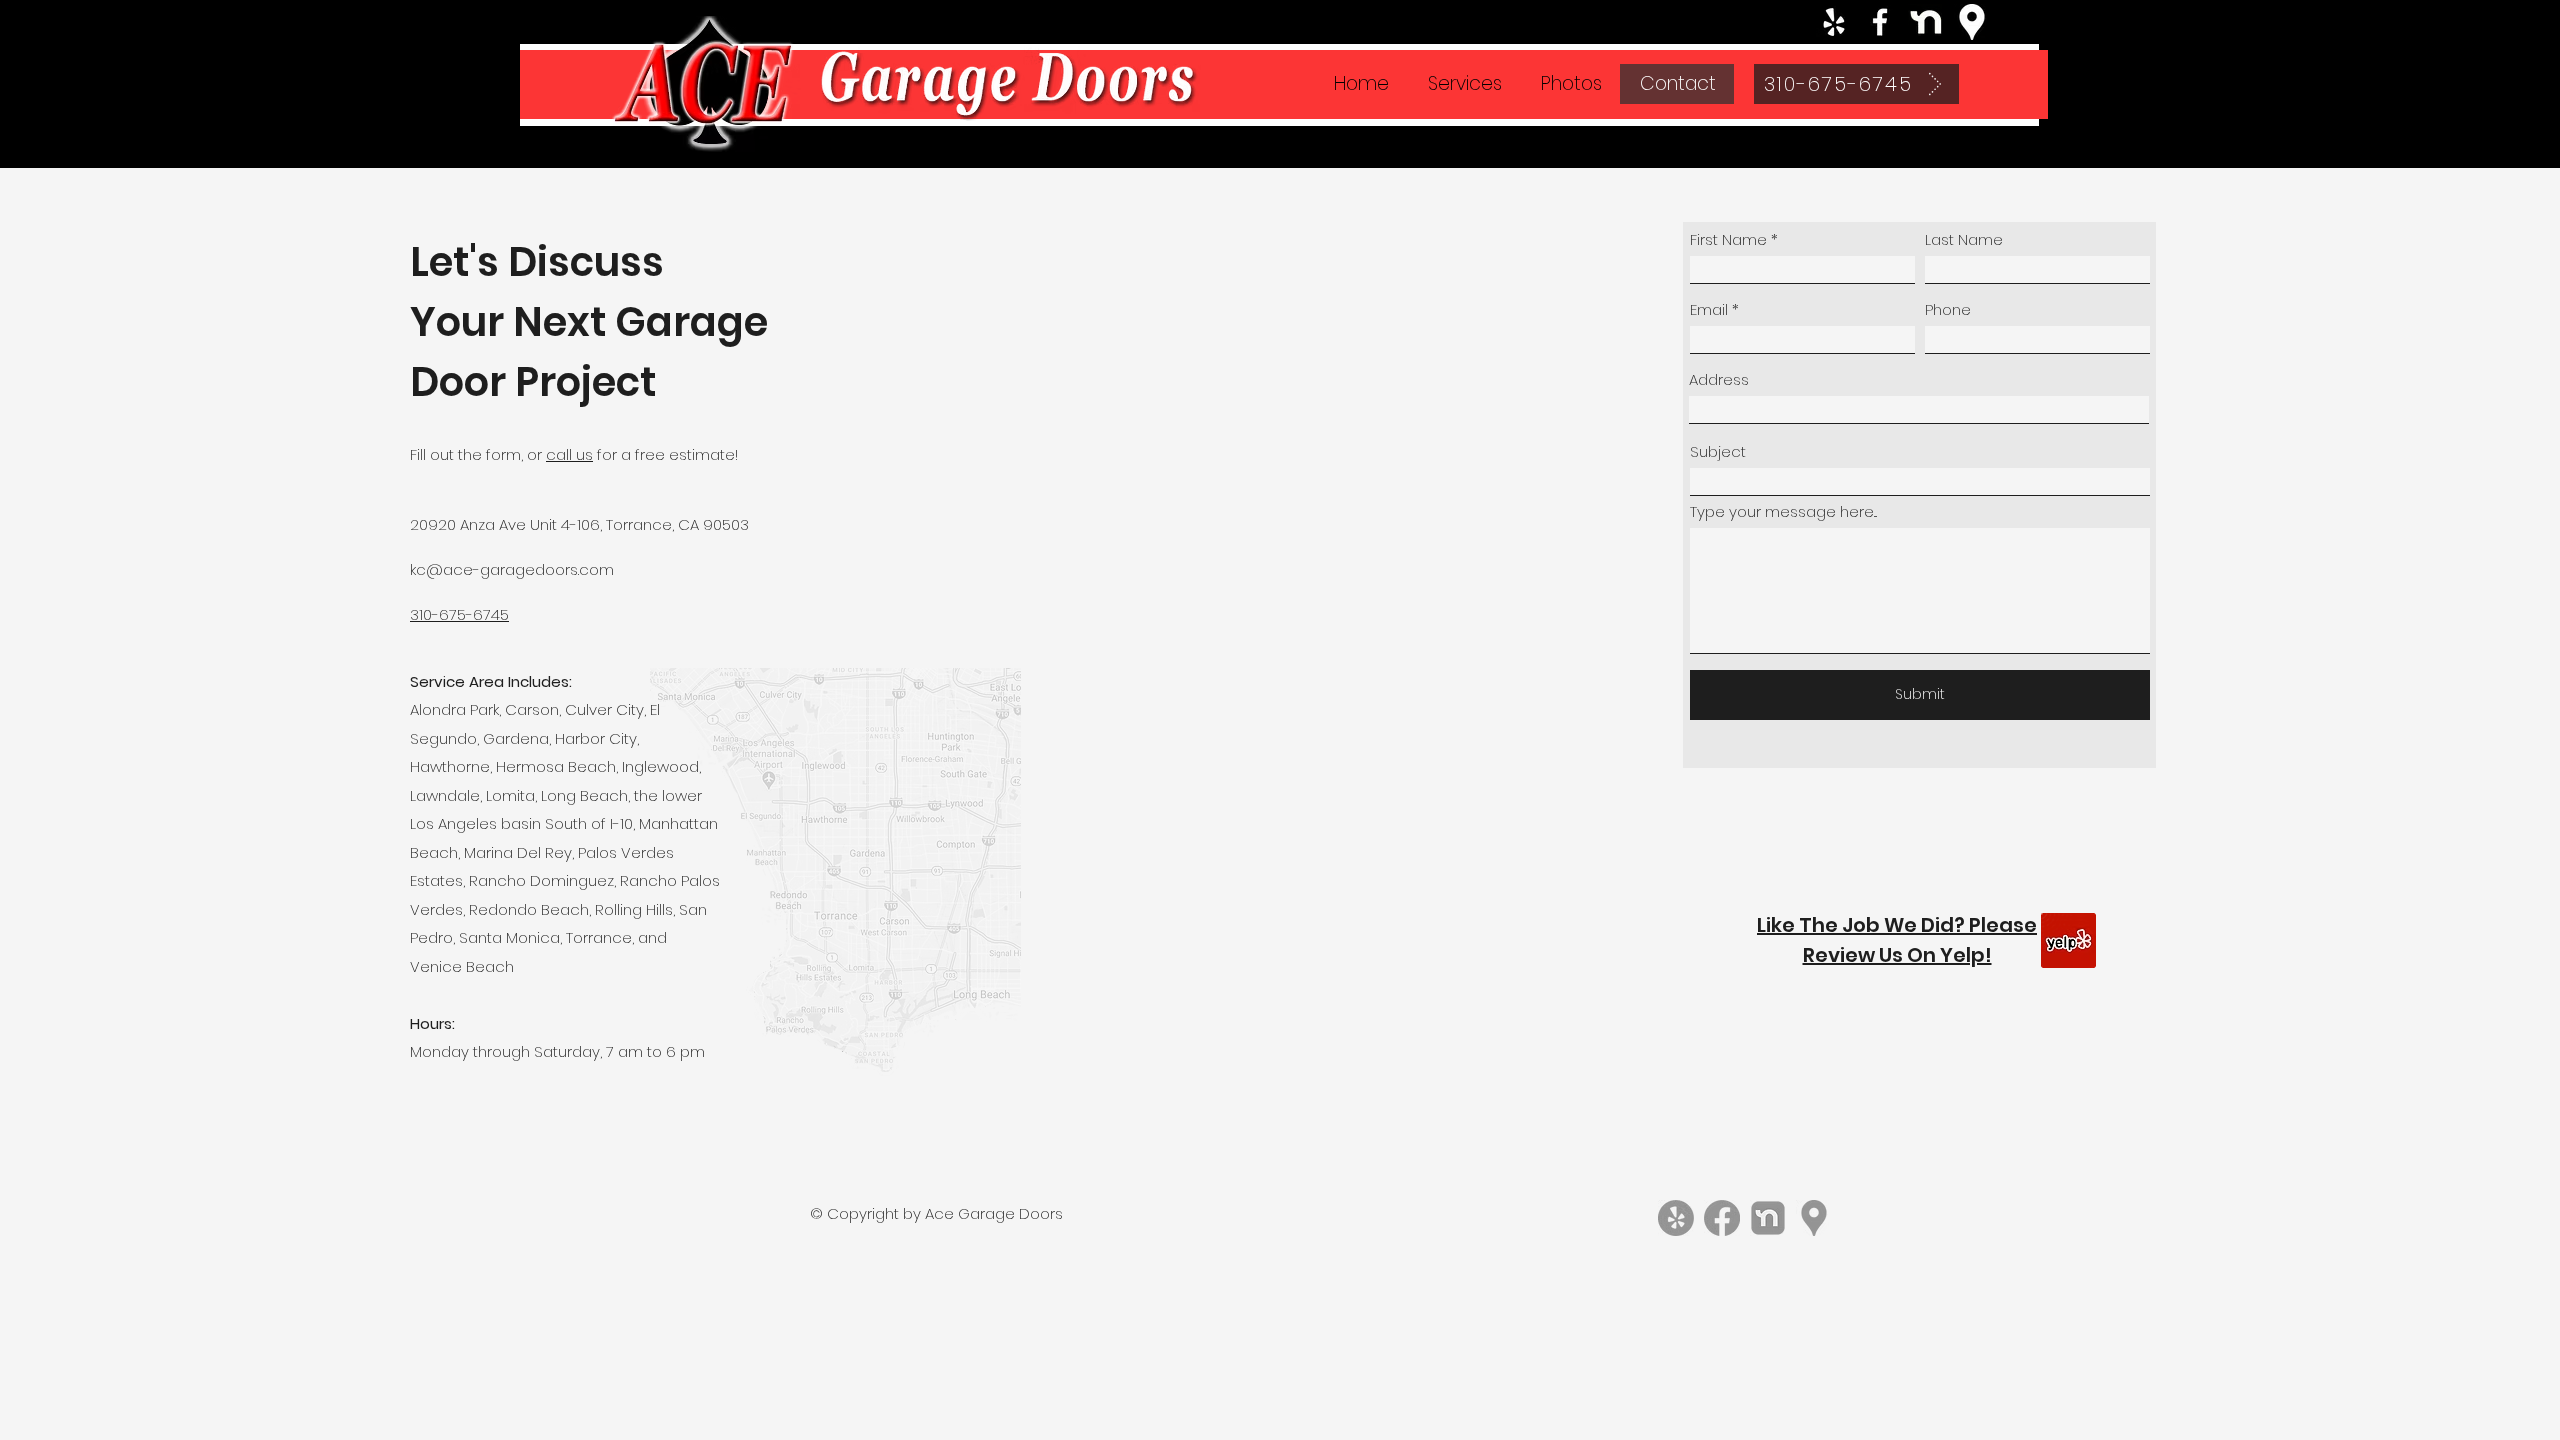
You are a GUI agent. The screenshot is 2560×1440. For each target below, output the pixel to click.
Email (1709, 309)
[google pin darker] (1814, 1218)
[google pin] (1972, 22)
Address (1719, 379)
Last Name (1964, 239)
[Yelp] (1834, 22)
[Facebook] (1722, 1218)
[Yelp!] (1676, 1218)
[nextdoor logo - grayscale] (1768, 1218)
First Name (1728, 239)
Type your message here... (1783, 511)
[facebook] (1880, 22)
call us (569, 454)
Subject (1718, 451)
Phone (1948, 309)
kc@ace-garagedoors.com (512, 569)
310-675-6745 (459, 614)
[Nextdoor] (1926, 22)
